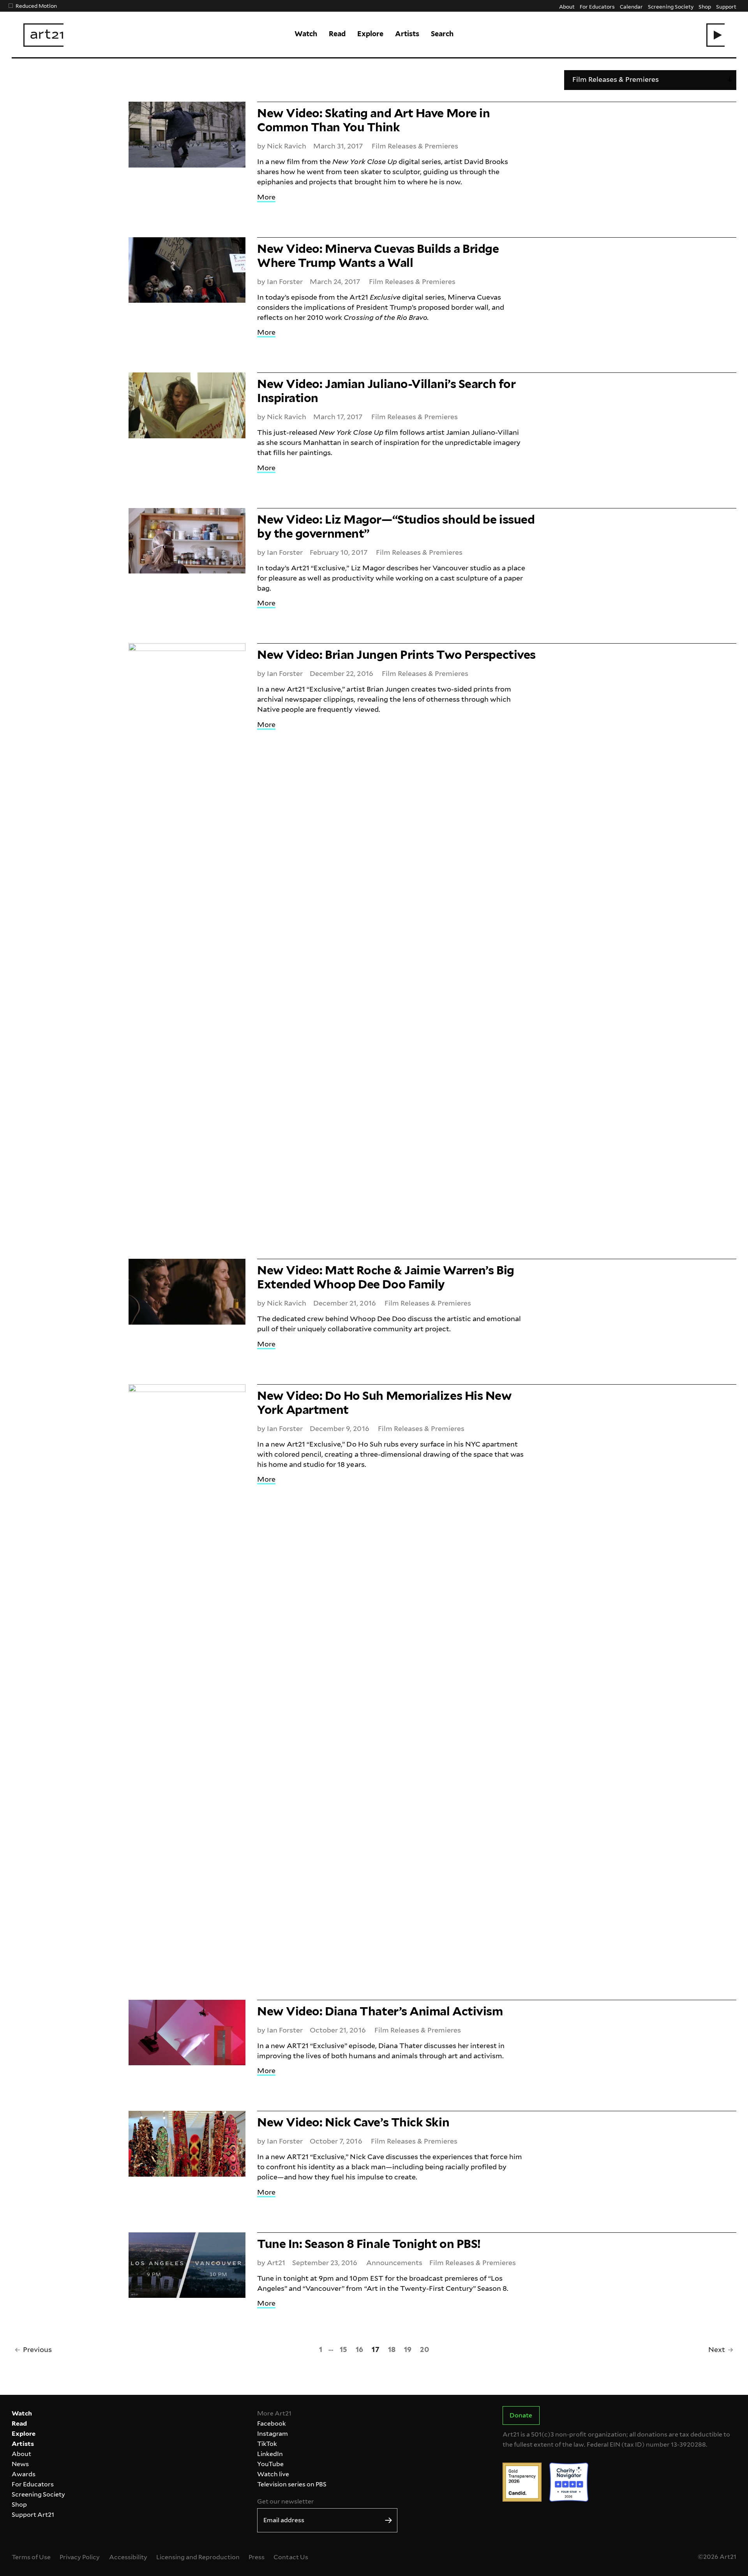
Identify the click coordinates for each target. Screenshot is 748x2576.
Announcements (394, 2263)
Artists (407, 34)
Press (257, 2557)
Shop (705, 6)
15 (343, 2349)
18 (392, 2349)
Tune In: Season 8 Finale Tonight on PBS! (369, 2244)
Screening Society (670, 6)
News (20, 2464)
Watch (306, 34)
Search (442, 34)
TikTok (267, 2444)
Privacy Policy (80, 2557)
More (266, 197)
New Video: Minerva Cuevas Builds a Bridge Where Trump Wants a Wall (378, 256)
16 (359, 2349)
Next (717, 2349)
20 (424, 2349)
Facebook (272, 2423)
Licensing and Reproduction (198, 2557)
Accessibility (128, 2557)
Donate (521, 2415)
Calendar (631, 6)
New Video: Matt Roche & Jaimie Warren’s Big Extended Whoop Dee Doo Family (386, 1277)
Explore (370, 34)
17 (375, 2349)
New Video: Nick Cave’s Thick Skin (353, 2122)
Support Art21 (33, 2515)
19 (408, 2349)
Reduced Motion (36, 6)
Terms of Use (31, 2557)
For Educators (597, 6)
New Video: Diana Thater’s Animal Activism (380, 2011)
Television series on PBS (292, 2484)
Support (726, 6)
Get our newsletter (286, 2501)
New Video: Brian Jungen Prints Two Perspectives (396, 655)
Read (337, 34)
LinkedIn (270, 2454)
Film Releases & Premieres (415, 146)
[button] (715, 35)
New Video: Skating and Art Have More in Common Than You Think (373, 120)
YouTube (270, 2464)
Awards (24, 2474)
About (567, 6)
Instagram (273, 2434)
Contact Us (291, 2557)
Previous (37, 2349)
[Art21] (43, 35)
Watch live (273, 2474)
